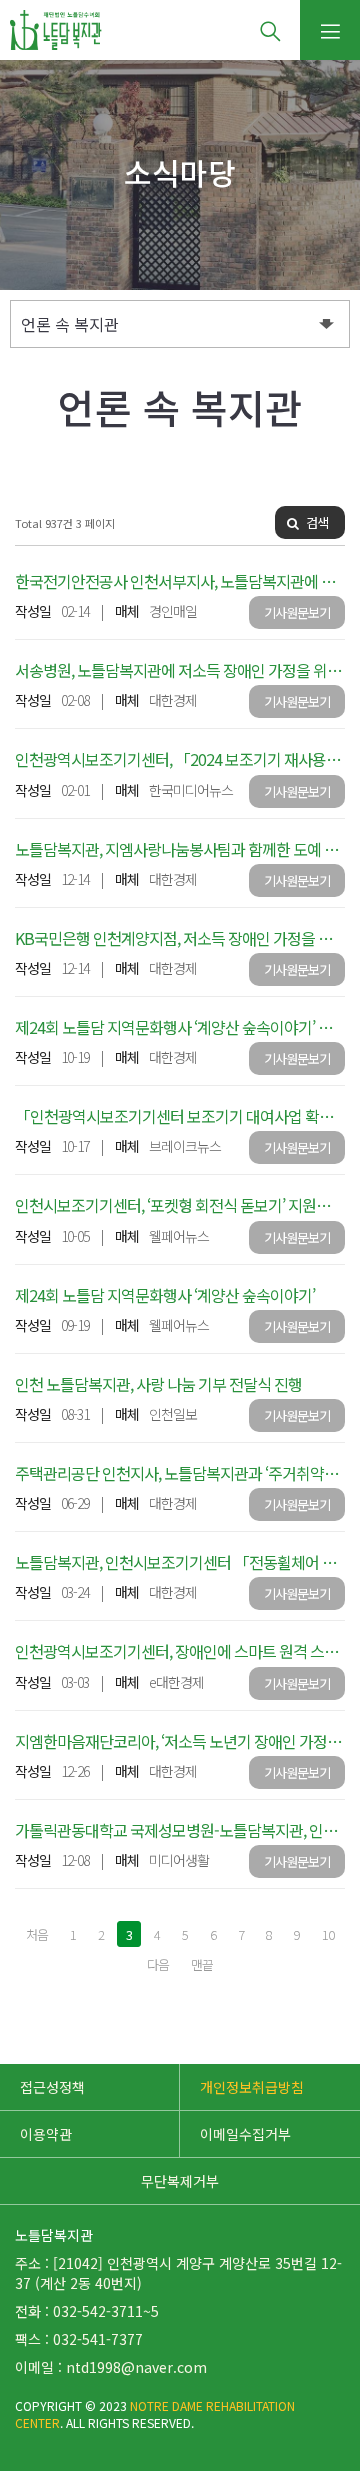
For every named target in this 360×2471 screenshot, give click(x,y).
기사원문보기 (297, 612)
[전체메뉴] (330, 30)
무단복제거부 (180, 2181)
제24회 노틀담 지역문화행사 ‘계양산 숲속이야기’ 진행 (180, 1027)
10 (328, 1934)
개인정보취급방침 (252, 2087)
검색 (315, 522)
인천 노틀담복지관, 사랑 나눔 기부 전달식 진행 (158, 1384)
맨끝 (202, 1964)
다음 (158, 1964)
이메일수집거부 (245, 2134)
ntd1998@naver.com (136, 2367)
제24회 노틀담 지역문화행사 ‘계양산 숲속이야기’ (165, 1295)
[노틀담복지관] (56, 30)
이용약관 (46, 2134)
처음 (37, 1934)
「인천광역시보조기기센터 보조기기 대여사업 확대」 (181, 1116)
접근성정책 (52, 2087)
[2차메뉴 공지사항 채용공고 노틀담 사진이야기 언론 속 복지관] (180, 324)
